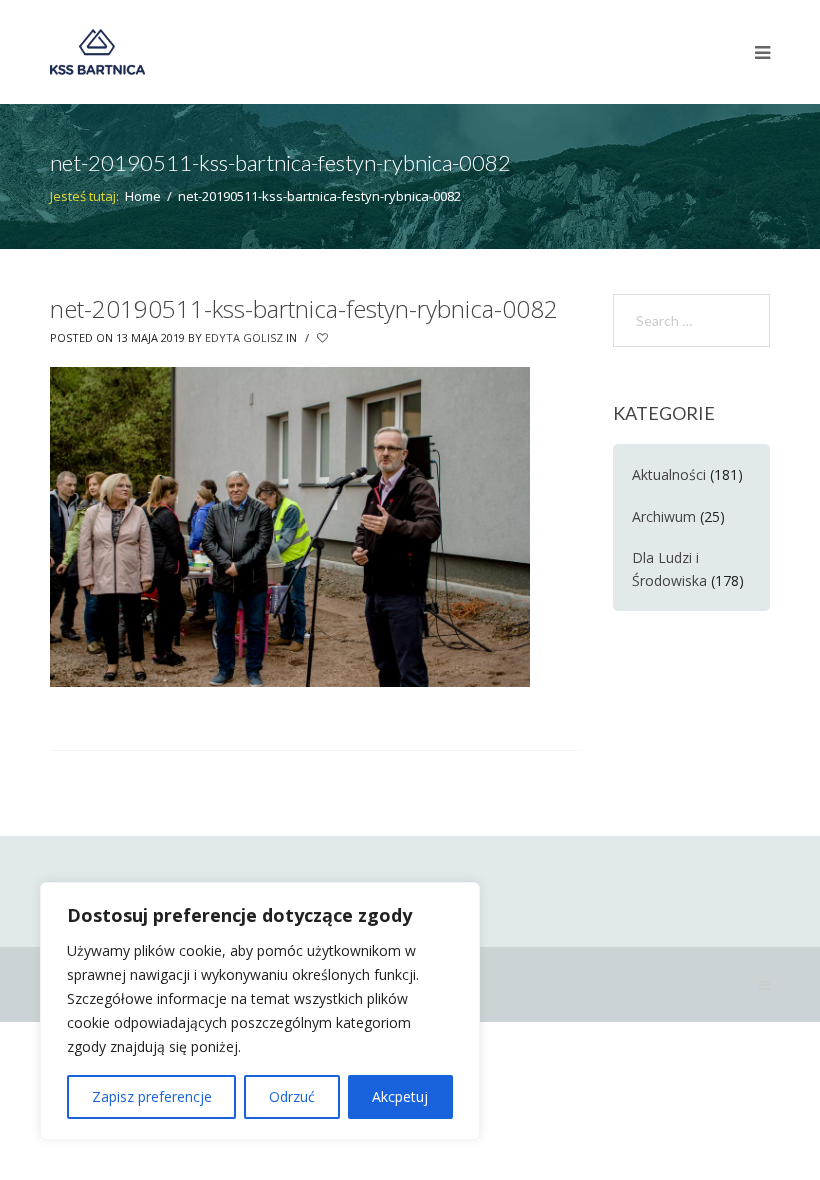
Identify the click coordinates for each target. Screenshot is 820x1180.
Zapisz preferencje (152, 1096)
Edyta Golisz (244, 337)
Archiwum (664, 516)
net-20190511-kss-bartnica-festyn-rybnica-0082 (304, 308)
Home (143, 196)
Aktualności (669, 474)
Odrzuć (292, 1096)
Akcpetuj (400, 1096)
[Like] (324, 338)
